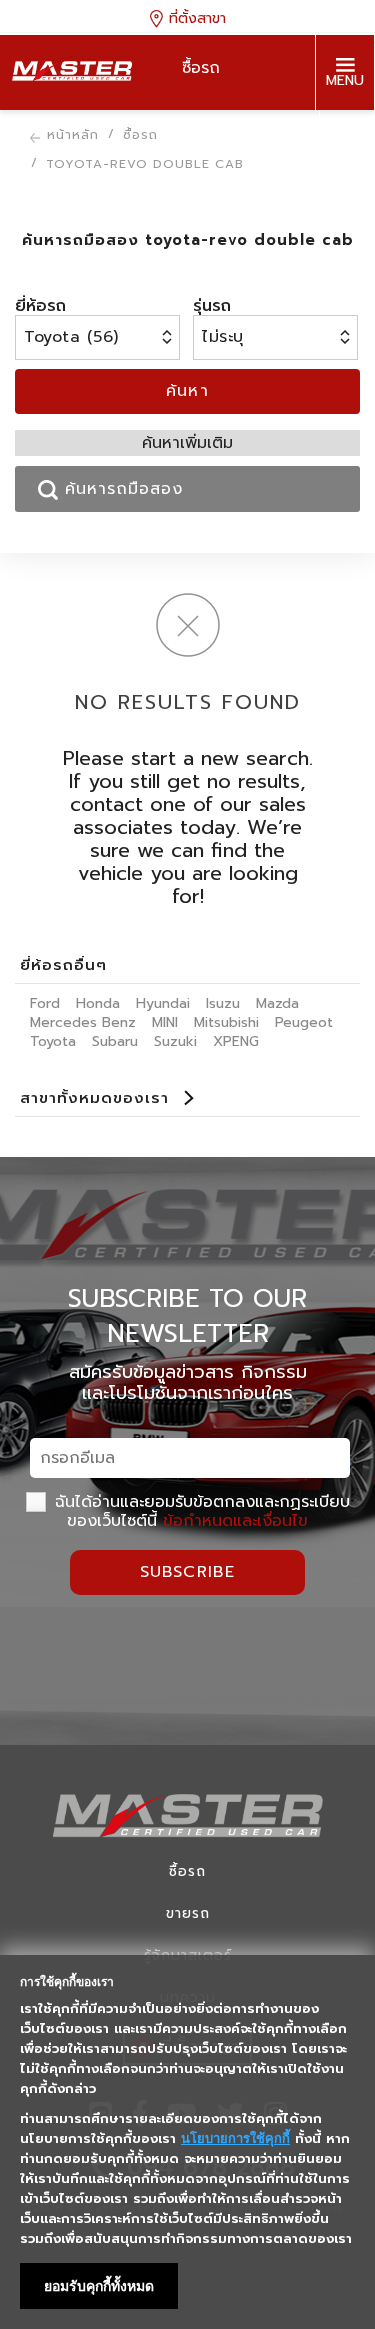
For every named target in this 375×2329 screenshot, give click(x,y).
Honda (98, 1003)
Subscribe (188, 1572)
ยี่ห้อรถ (40, 306)
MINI (165, 1022)
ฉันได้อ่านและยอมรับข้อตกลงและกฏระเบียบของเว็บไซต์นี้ (199, 1511)
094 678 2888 (344, 149)
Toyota (53, 1041)
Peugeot (304, 1022)
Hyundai (163, 1003)
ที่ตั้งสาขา (195, 17)
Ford (45, 1003)
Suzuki (175, 1041)
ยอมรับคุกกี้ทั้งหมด (99, 2286)
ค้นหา (188, 391)
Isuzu (223, 1003)
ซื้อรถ (187, 1871)
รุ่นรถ (212, 306)
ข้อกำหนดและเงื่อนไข (235, 1521)
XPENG (236, 1041)
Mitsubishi (226, 1022)
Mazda (277, 1003)
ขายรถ (188, 1913)
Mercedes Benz (83, 1022)
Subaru (115, 1041)
